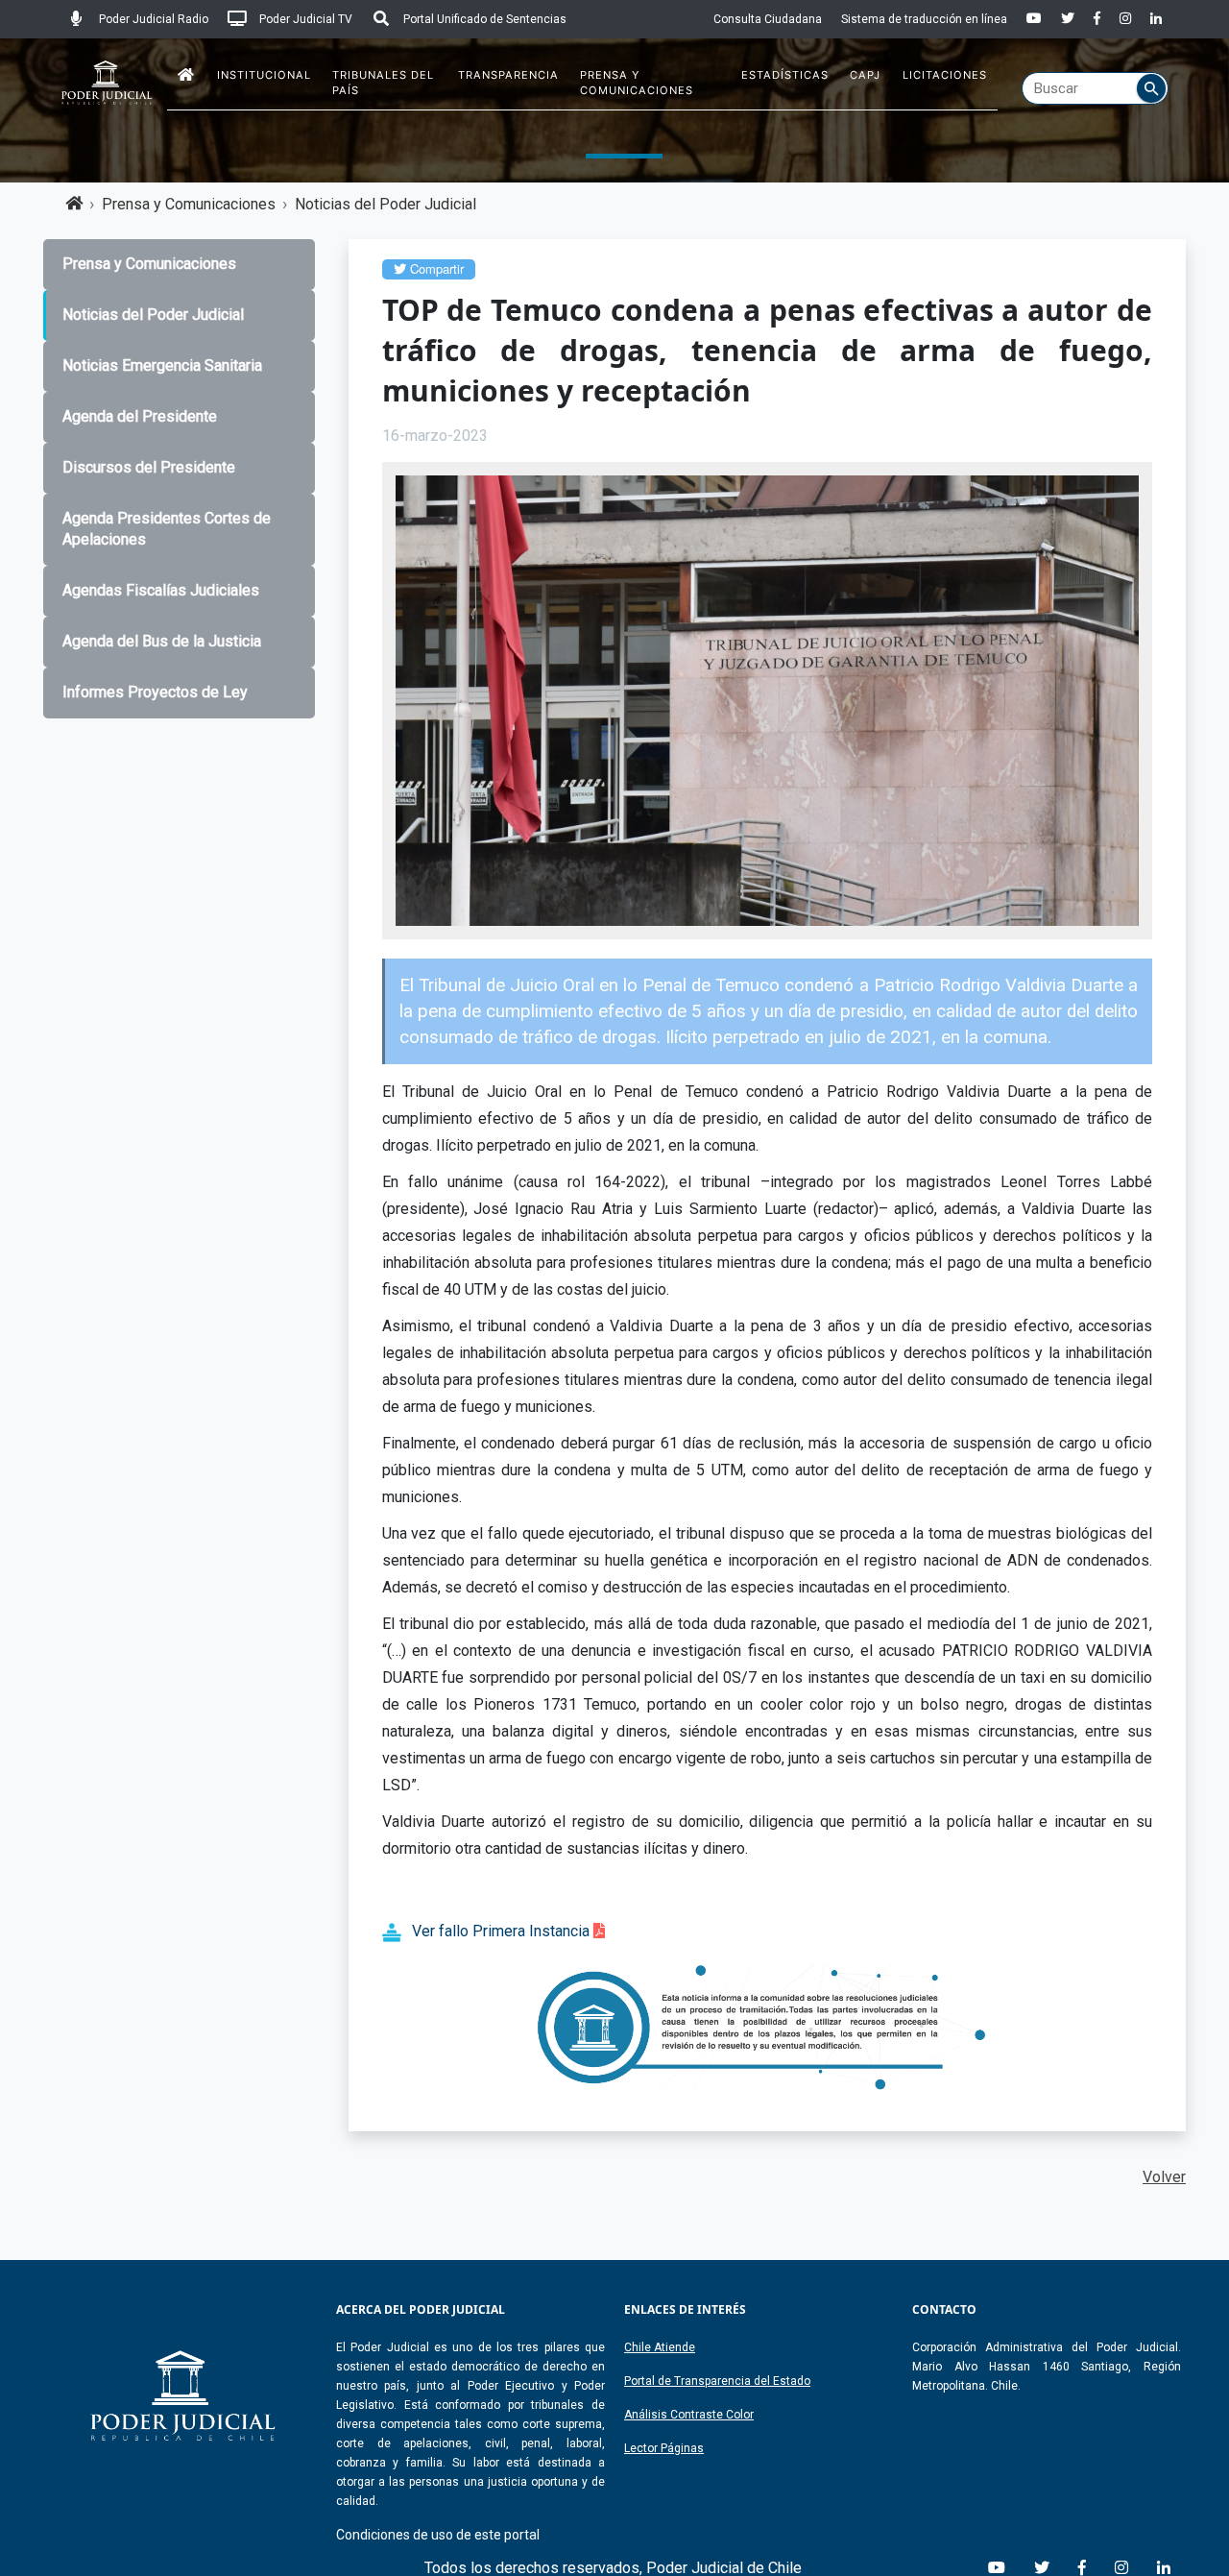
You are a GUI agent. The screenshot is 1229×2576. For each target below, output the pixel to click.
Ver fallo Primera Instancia (503, 1931)
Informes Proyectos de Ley (155, 692)
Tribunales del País (383, 83)
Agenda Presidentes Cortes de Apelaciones (167, 529)
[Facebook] (1097, 19)
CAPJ (865, 75)
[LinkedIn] (1156, 19)
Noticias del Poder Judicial (386, 204)
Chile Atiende (660, 2347)
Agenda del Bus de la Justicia (162, 641)
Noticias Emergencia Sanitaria (162, 365)
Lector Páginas (664, 2448)
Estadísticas (785, 75)
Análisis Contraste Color (689, 2415)
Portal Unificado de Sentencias (483, 19)
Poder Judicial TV (304, 19)
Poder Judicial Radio (152, 19)
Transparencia (508, 75)
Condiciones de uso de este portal (438, 2535)
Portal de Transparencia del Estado (717, 2381)
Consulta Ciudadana (768, 19)
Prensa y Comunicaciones (637, 83)
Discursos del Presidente (149, 467)
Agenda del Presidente (140, 416)
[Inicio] (186, 75)
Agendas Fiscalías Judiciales (161, 590)
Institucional (264, 75)
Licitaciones (945, 75)
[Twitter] (1068, 19)
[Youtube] (1034, 19)
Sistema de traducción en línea (924, 19)
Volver (1164, 2177)
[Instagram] (1125, 19)
